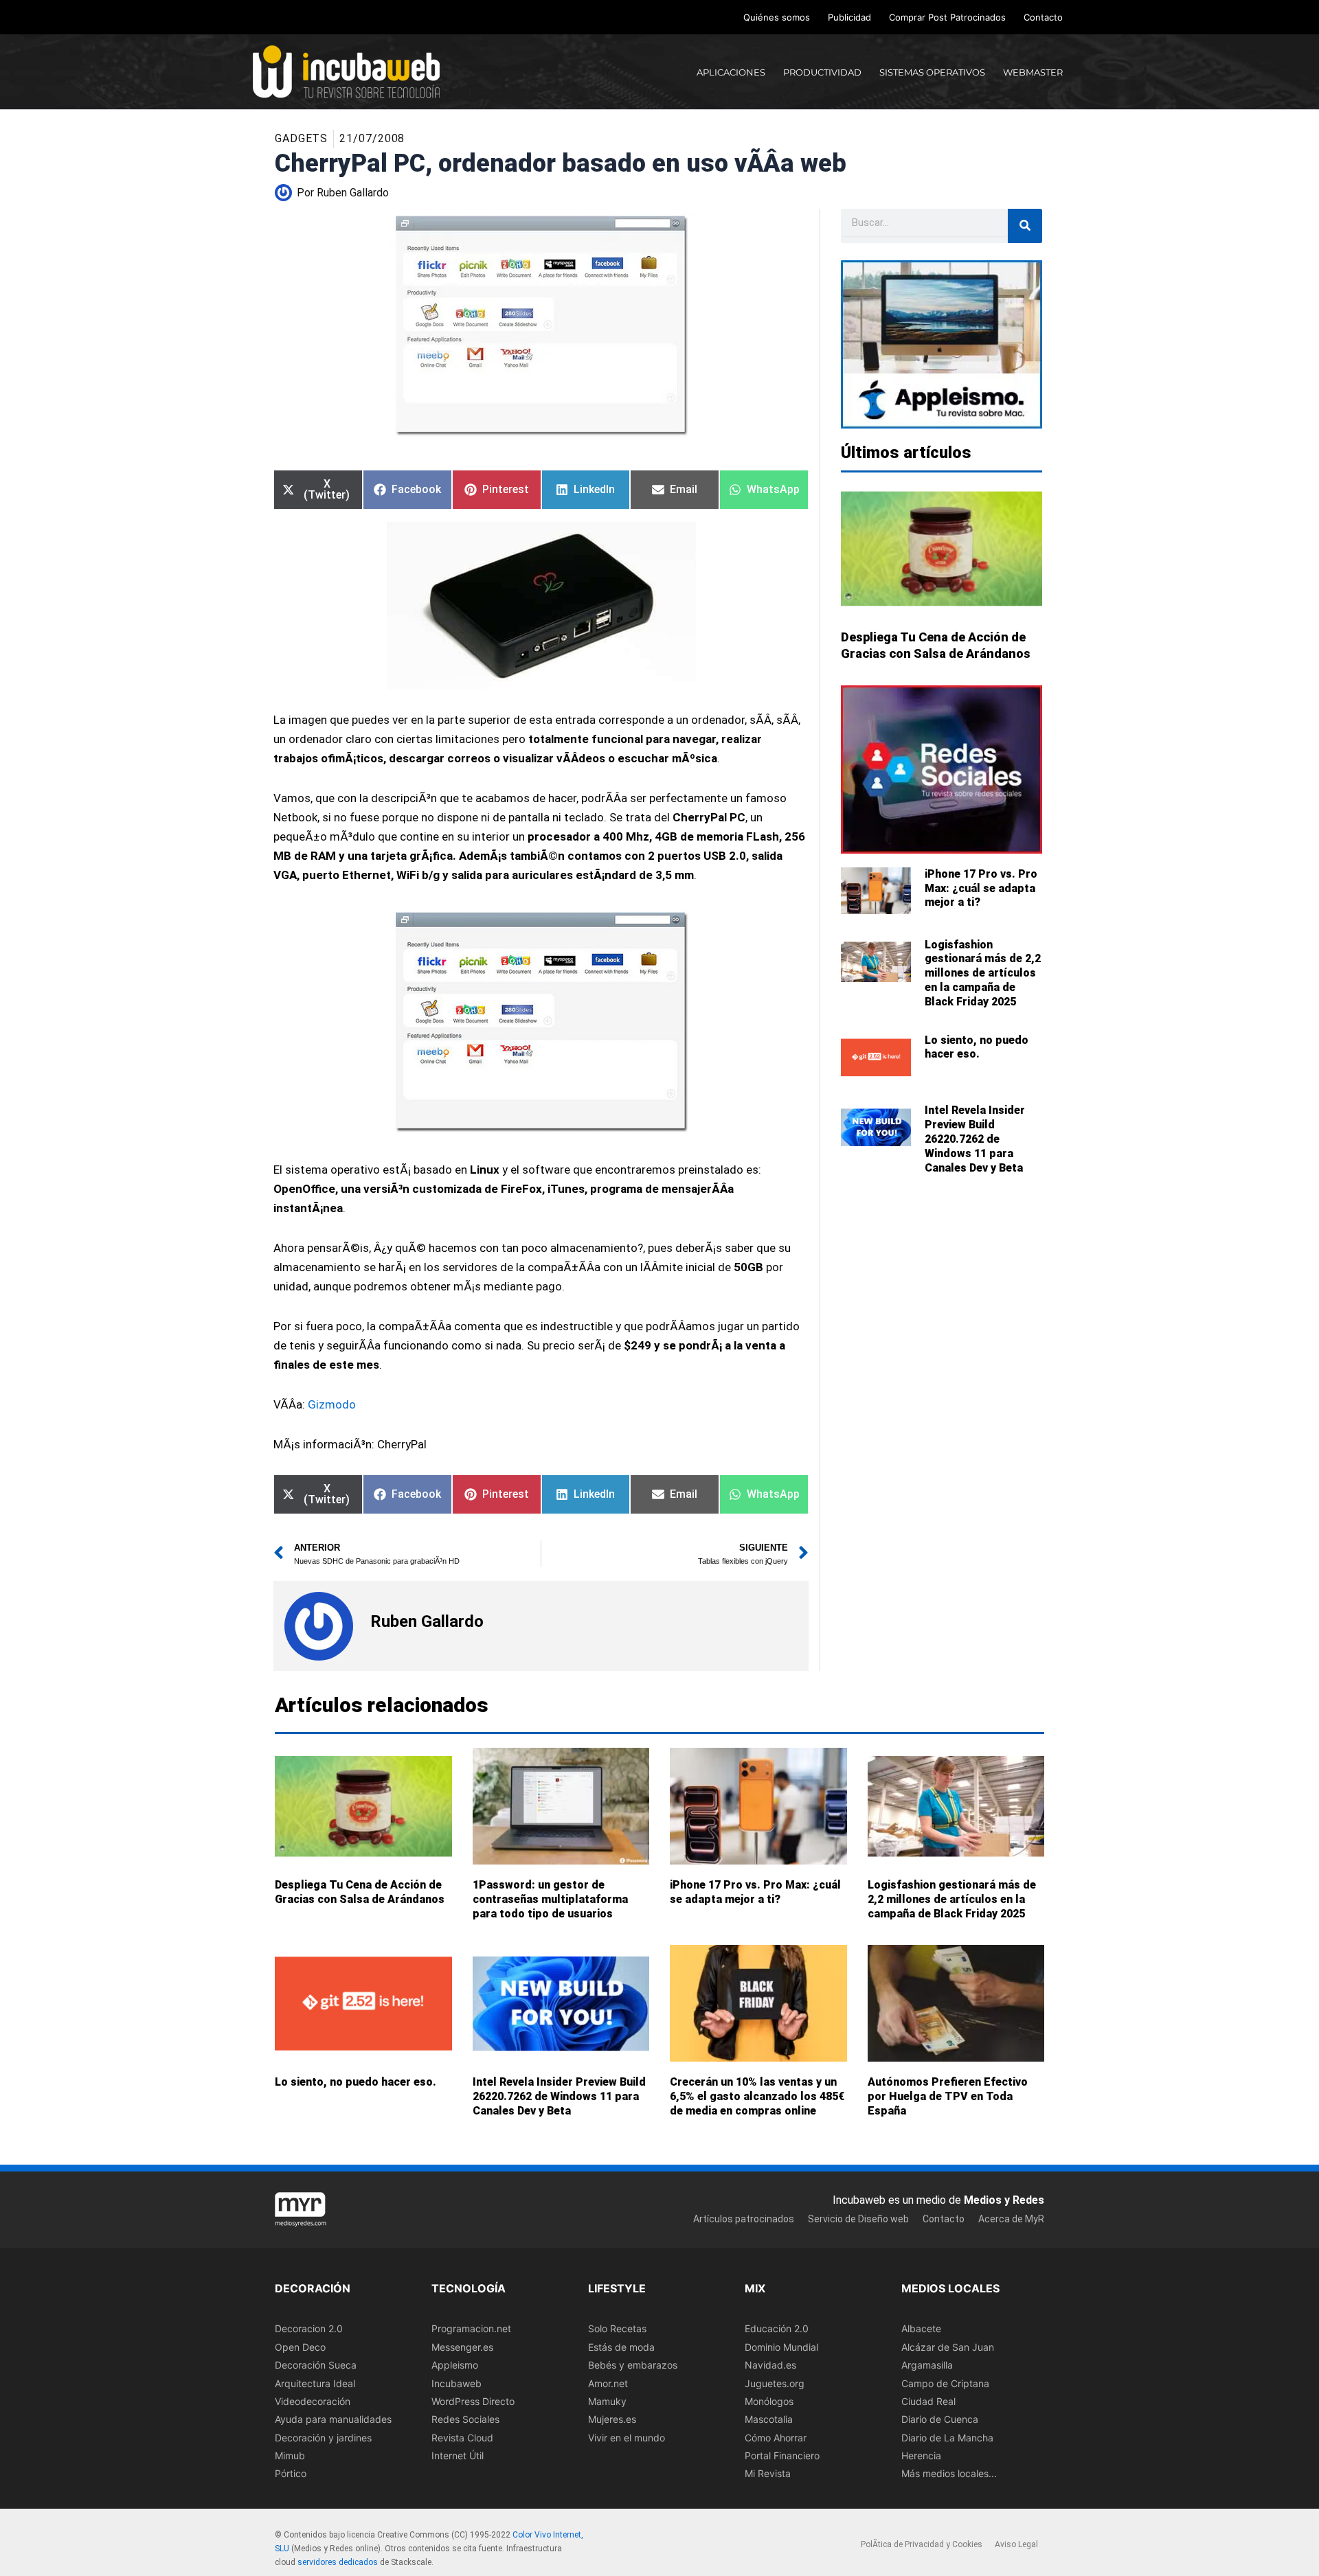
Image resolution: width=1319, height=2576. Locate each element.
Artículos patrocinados (744, 2218)
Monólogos (769, 2401)
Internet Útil (458, 2455)
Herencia (921, 2455)
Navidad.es (770, 2365)
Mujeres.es (612, 2419)
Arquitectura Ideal (315, 2383)
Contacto (1043, 17)
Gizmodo (332, 1404)
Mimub (290, 2455)
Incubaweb (456, 2383)
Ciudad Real (928, 2401)
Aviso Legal (1016, 2544)
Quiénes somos (777, 17)
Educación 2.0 (777, 2328)
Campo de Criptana (945, 2383)
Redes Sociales (465, 2419)
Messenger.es (462, 2347)
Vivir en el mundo (627, 2437)
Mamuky (607, 2401)
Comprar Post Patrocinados (947, 17)
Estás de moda (621, 2347)
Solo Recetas (617, 2328)
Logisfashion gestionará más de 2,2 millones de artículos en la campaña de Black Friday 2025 (983, 973)
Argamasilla (927, 2365)
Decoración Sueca (316, 2365)
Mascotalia (769, 2419)
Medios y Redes (1004, 2200)
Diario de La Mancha (947, 2437)
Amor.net (608, 2383)
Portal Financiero (782, 2455)
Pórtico (291, 2473)
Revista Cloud (462, 2437)
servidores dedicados (338, 2562)
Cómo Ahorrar (776, 2437)
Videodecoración (313, 2401)
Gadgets (301, 138)
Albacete (921, 2328)
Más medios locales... (949, 2473)
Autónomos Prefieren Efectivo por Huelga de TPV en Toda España (948, 2096)
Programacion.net (471, 2328)
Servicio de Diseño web (858, 2218)
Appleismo (455, 2365)
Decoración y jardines (323, 2437)
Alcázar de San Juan (948, 2347)
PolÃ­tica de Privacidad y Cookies (922, 2544)
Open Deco (300, 2347)
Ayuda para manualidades (333, 2419)
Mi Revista (768, 2473)
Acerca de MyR (1011, 2218)
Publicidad (849, 17)
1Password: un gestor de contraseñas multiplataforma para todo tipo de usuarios (550, 1899)
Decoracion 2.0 (309, 2328)
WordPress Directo (473, 2401)
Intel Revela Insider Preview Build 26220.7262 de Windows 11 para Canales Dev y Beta (975, 1139)
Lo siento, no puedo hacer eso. (977, 1047)
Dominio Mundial (781, 2347)
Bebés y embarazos (633, 2365)
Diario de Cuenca (940, 2419)
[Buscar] (1025, 226)
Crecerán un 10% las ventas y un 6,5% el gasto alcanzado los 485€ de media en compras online (757, 2096)
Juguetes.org (775, 2383)
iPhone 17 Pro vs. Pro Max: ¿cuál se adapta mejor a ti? (981, 888)
